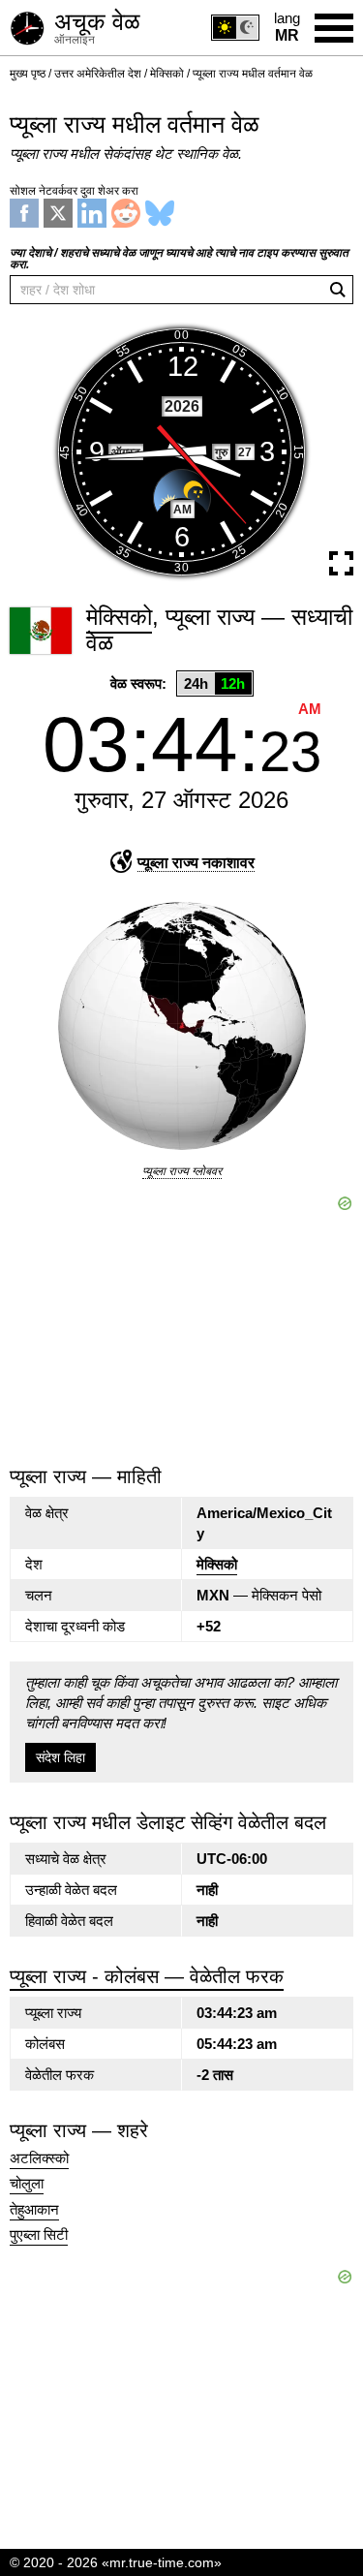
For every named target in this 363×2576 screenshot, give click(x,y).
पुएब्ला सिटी (39, 2235)
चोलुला (27, 2184)
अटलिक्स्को (39, 2158)
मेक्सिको (217, 1564)
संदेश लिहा (60, 1757)
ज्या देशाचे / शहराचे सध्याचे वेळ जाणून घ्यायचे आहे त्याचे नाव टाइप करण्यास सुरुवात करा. (179, 259)
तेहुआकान (34, 2210)
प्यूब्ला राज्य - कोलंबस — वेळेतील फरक (147, 1976)
